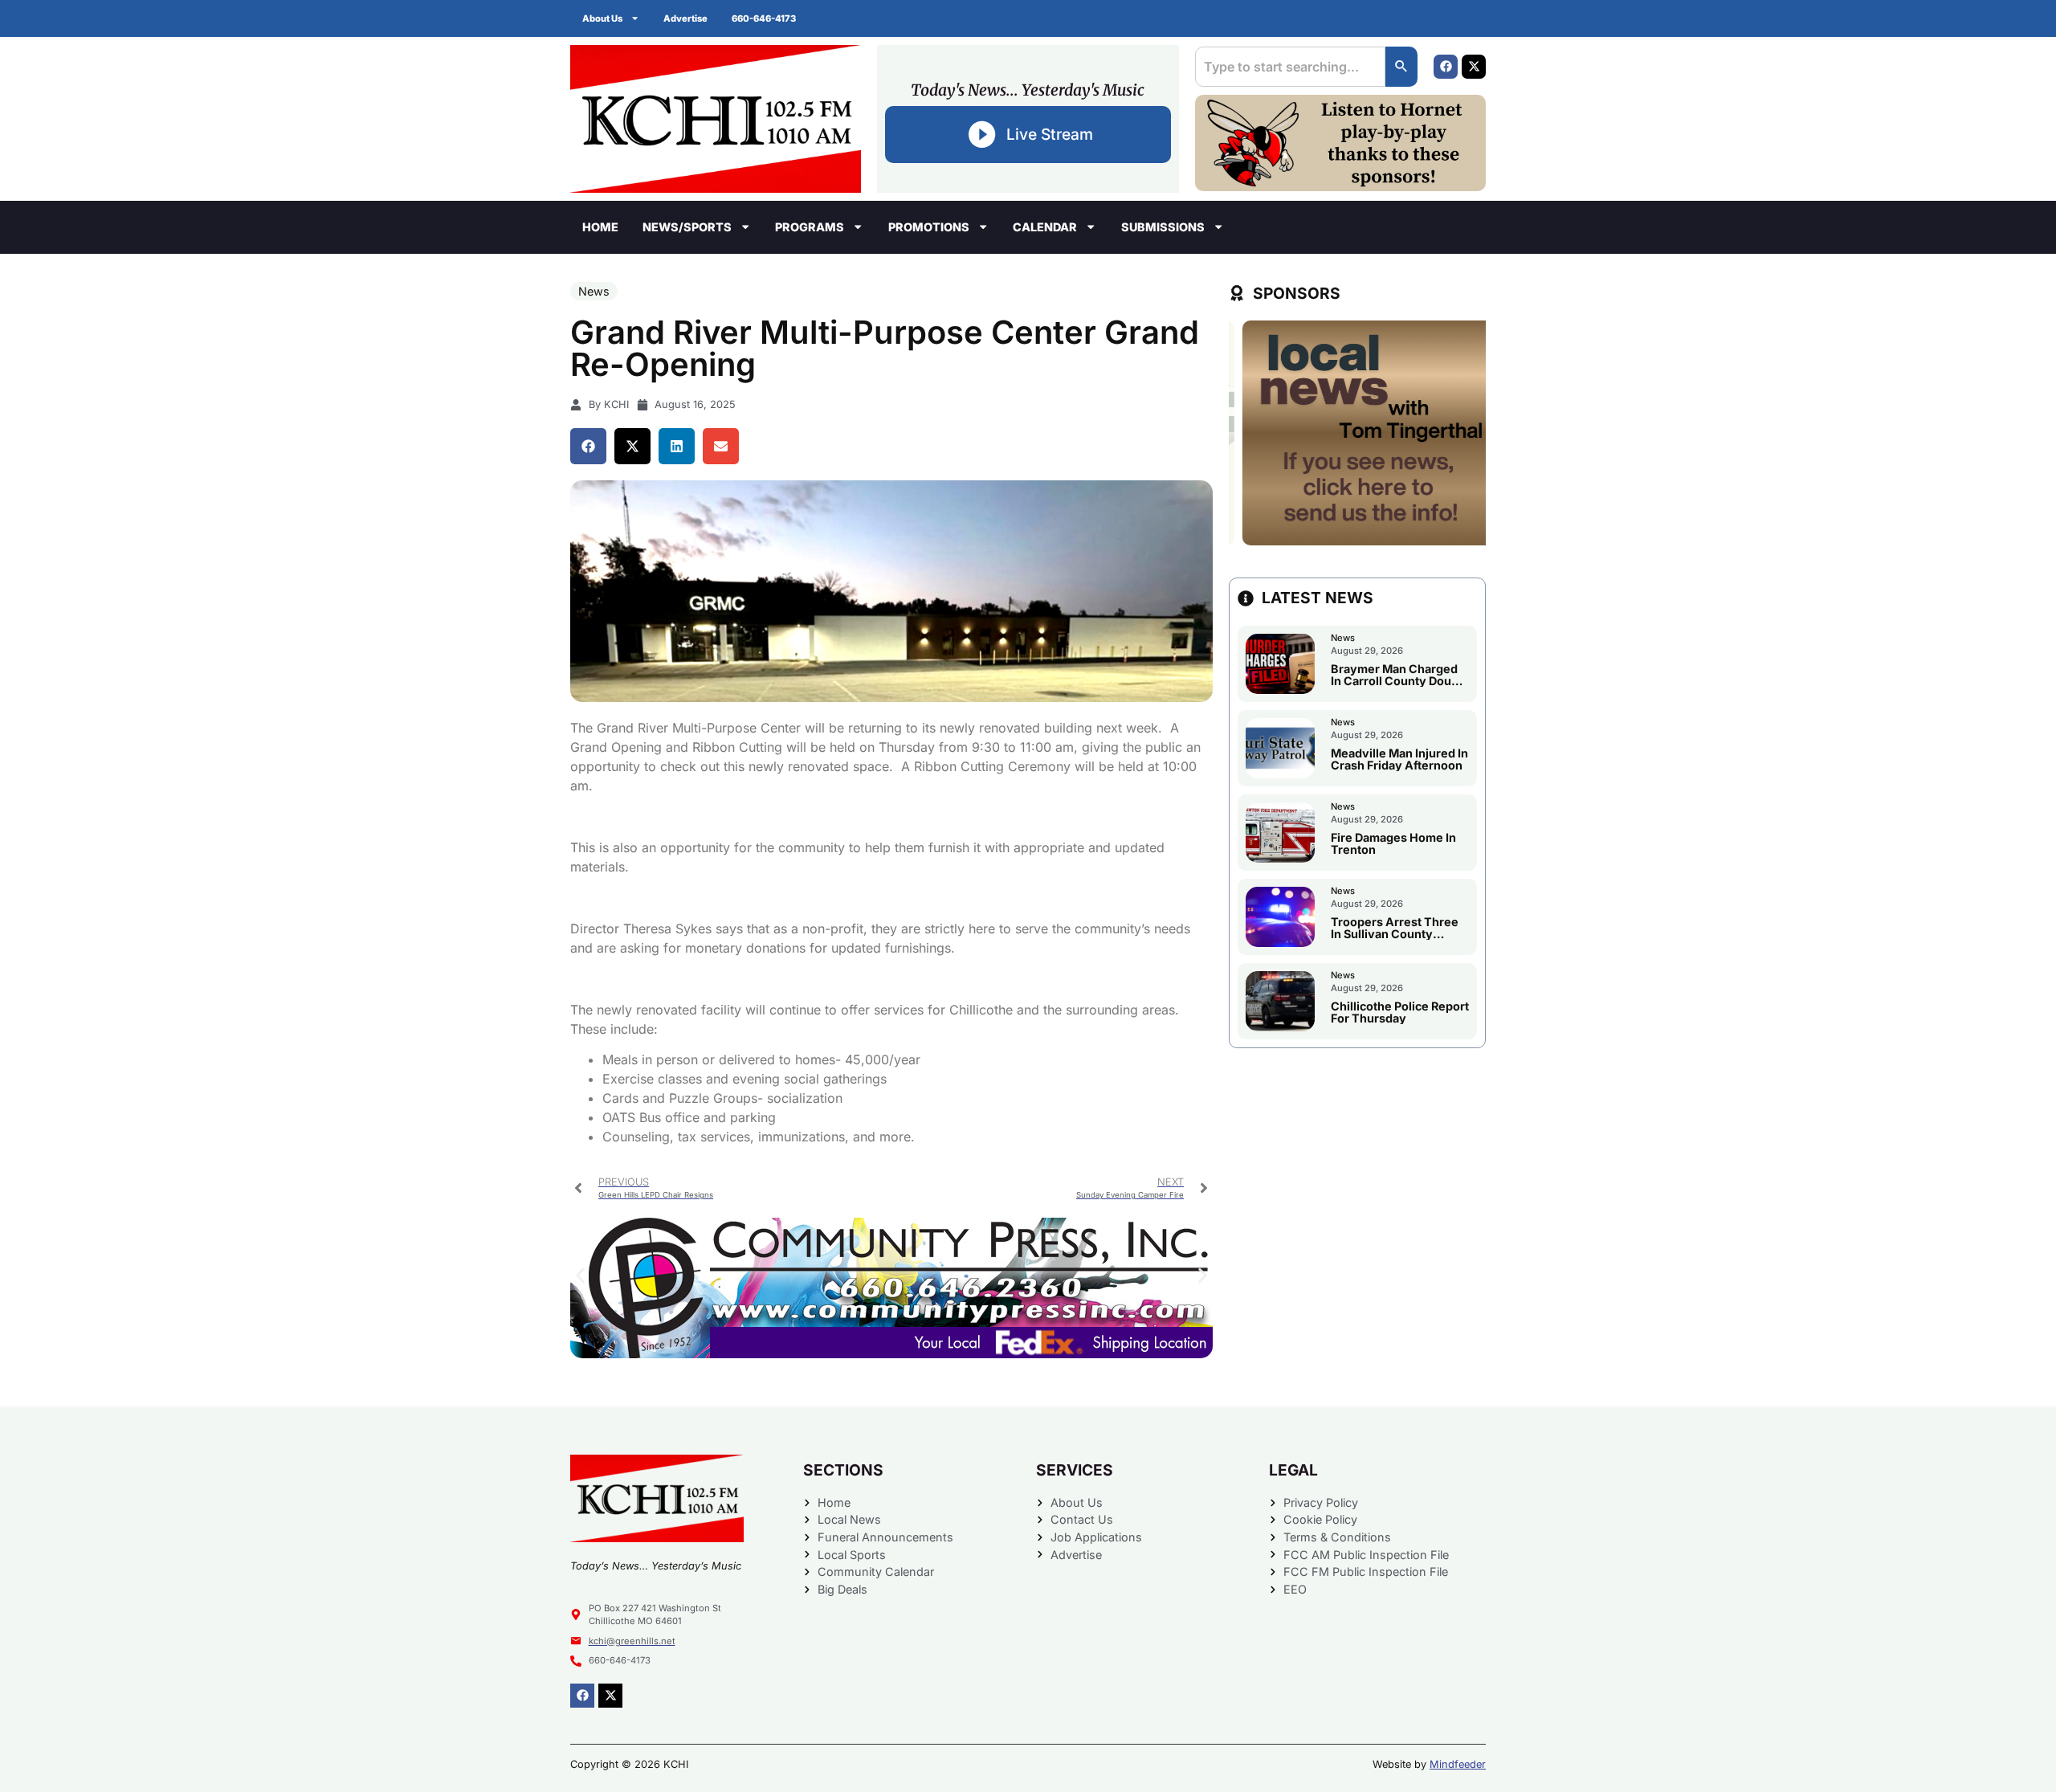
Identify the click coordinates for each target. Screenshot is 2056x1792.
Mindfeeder (1458, 1764)
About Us (602, 18)
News (594, 291)
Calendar (1045, 227)
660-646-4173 (764, 18)
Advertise (685, 18)
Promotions (929, 227)
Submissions (1163, 227)
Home (600, 227)
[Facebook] (1446, 67)
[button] (588, 446)
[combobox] (1290, 67)
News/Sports (687, 227)
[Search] (1401, 67)
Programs (810, 227)
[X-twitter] (1474, 67)
